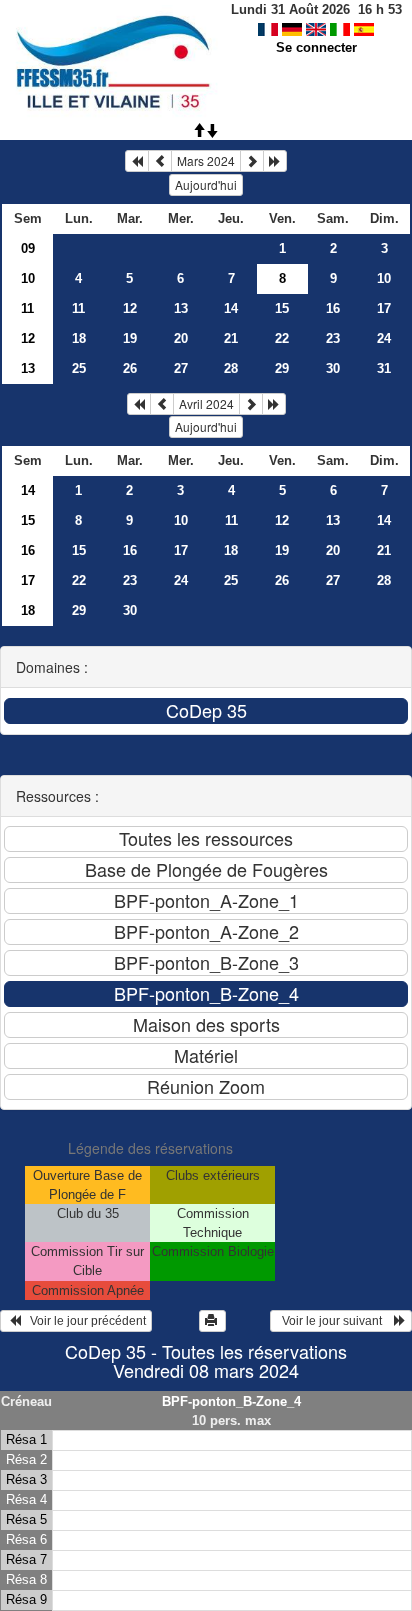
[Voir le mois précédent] (160, 161)
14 (231, 308)
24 (384, 338)
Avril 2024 (206, 403)
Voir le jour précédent (83, 1321)
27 (181, 368)
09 (28, 248)
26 (130, 368)
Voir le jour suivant (335, 1321)
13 (181, 308)
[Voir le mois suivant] (252, 161)
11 (27, 308)
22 (282, 338)
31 (384, 368)
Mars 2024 (206, 160)
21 (231, 338)
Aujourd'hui (206, 184)
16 (333, 308)
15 (282, 308)
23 (333, 338)
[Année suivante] (275, 161)
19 (130, 338)
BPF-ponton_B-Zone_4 (231, 1401)
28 (231, 368)
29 (282, 368)
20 (181, 338)
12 (130, 308)
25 (79, 368)
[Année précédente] (137, 161)
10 (28, 278)
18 (79, 338)
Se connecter (316, 47)
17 (384, 308)
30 (333, 368)
